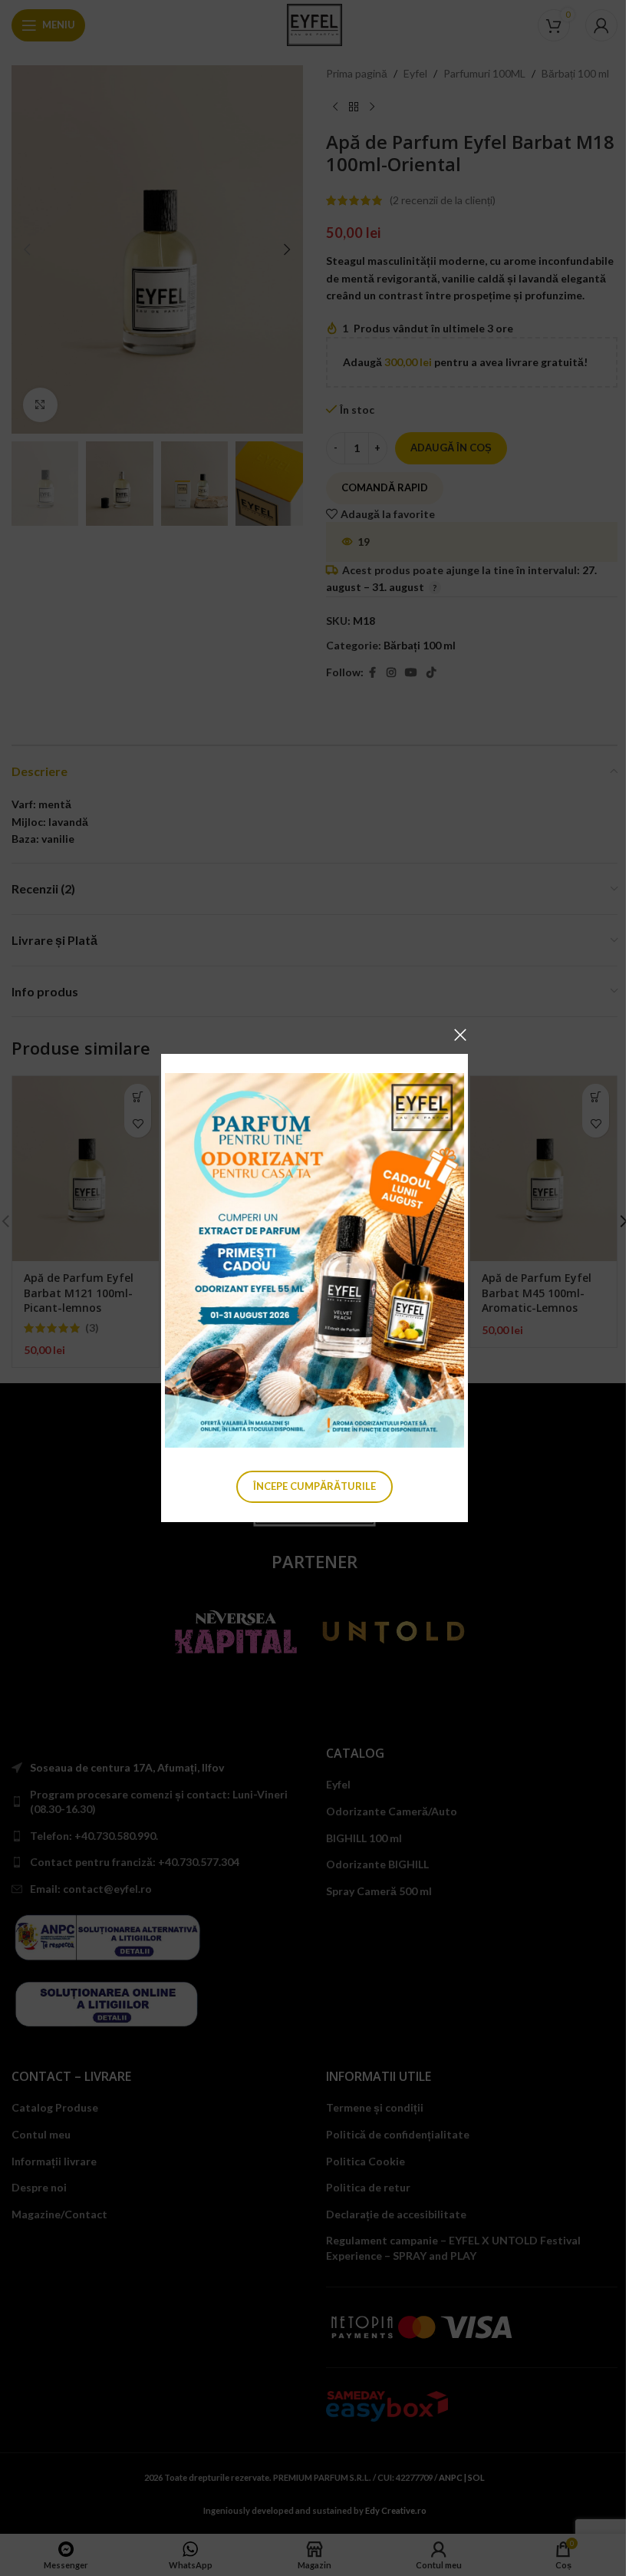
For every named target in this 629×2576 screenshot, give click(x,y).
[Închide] (460, 1035)
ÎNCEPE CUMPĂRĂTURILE (314, 1486)
